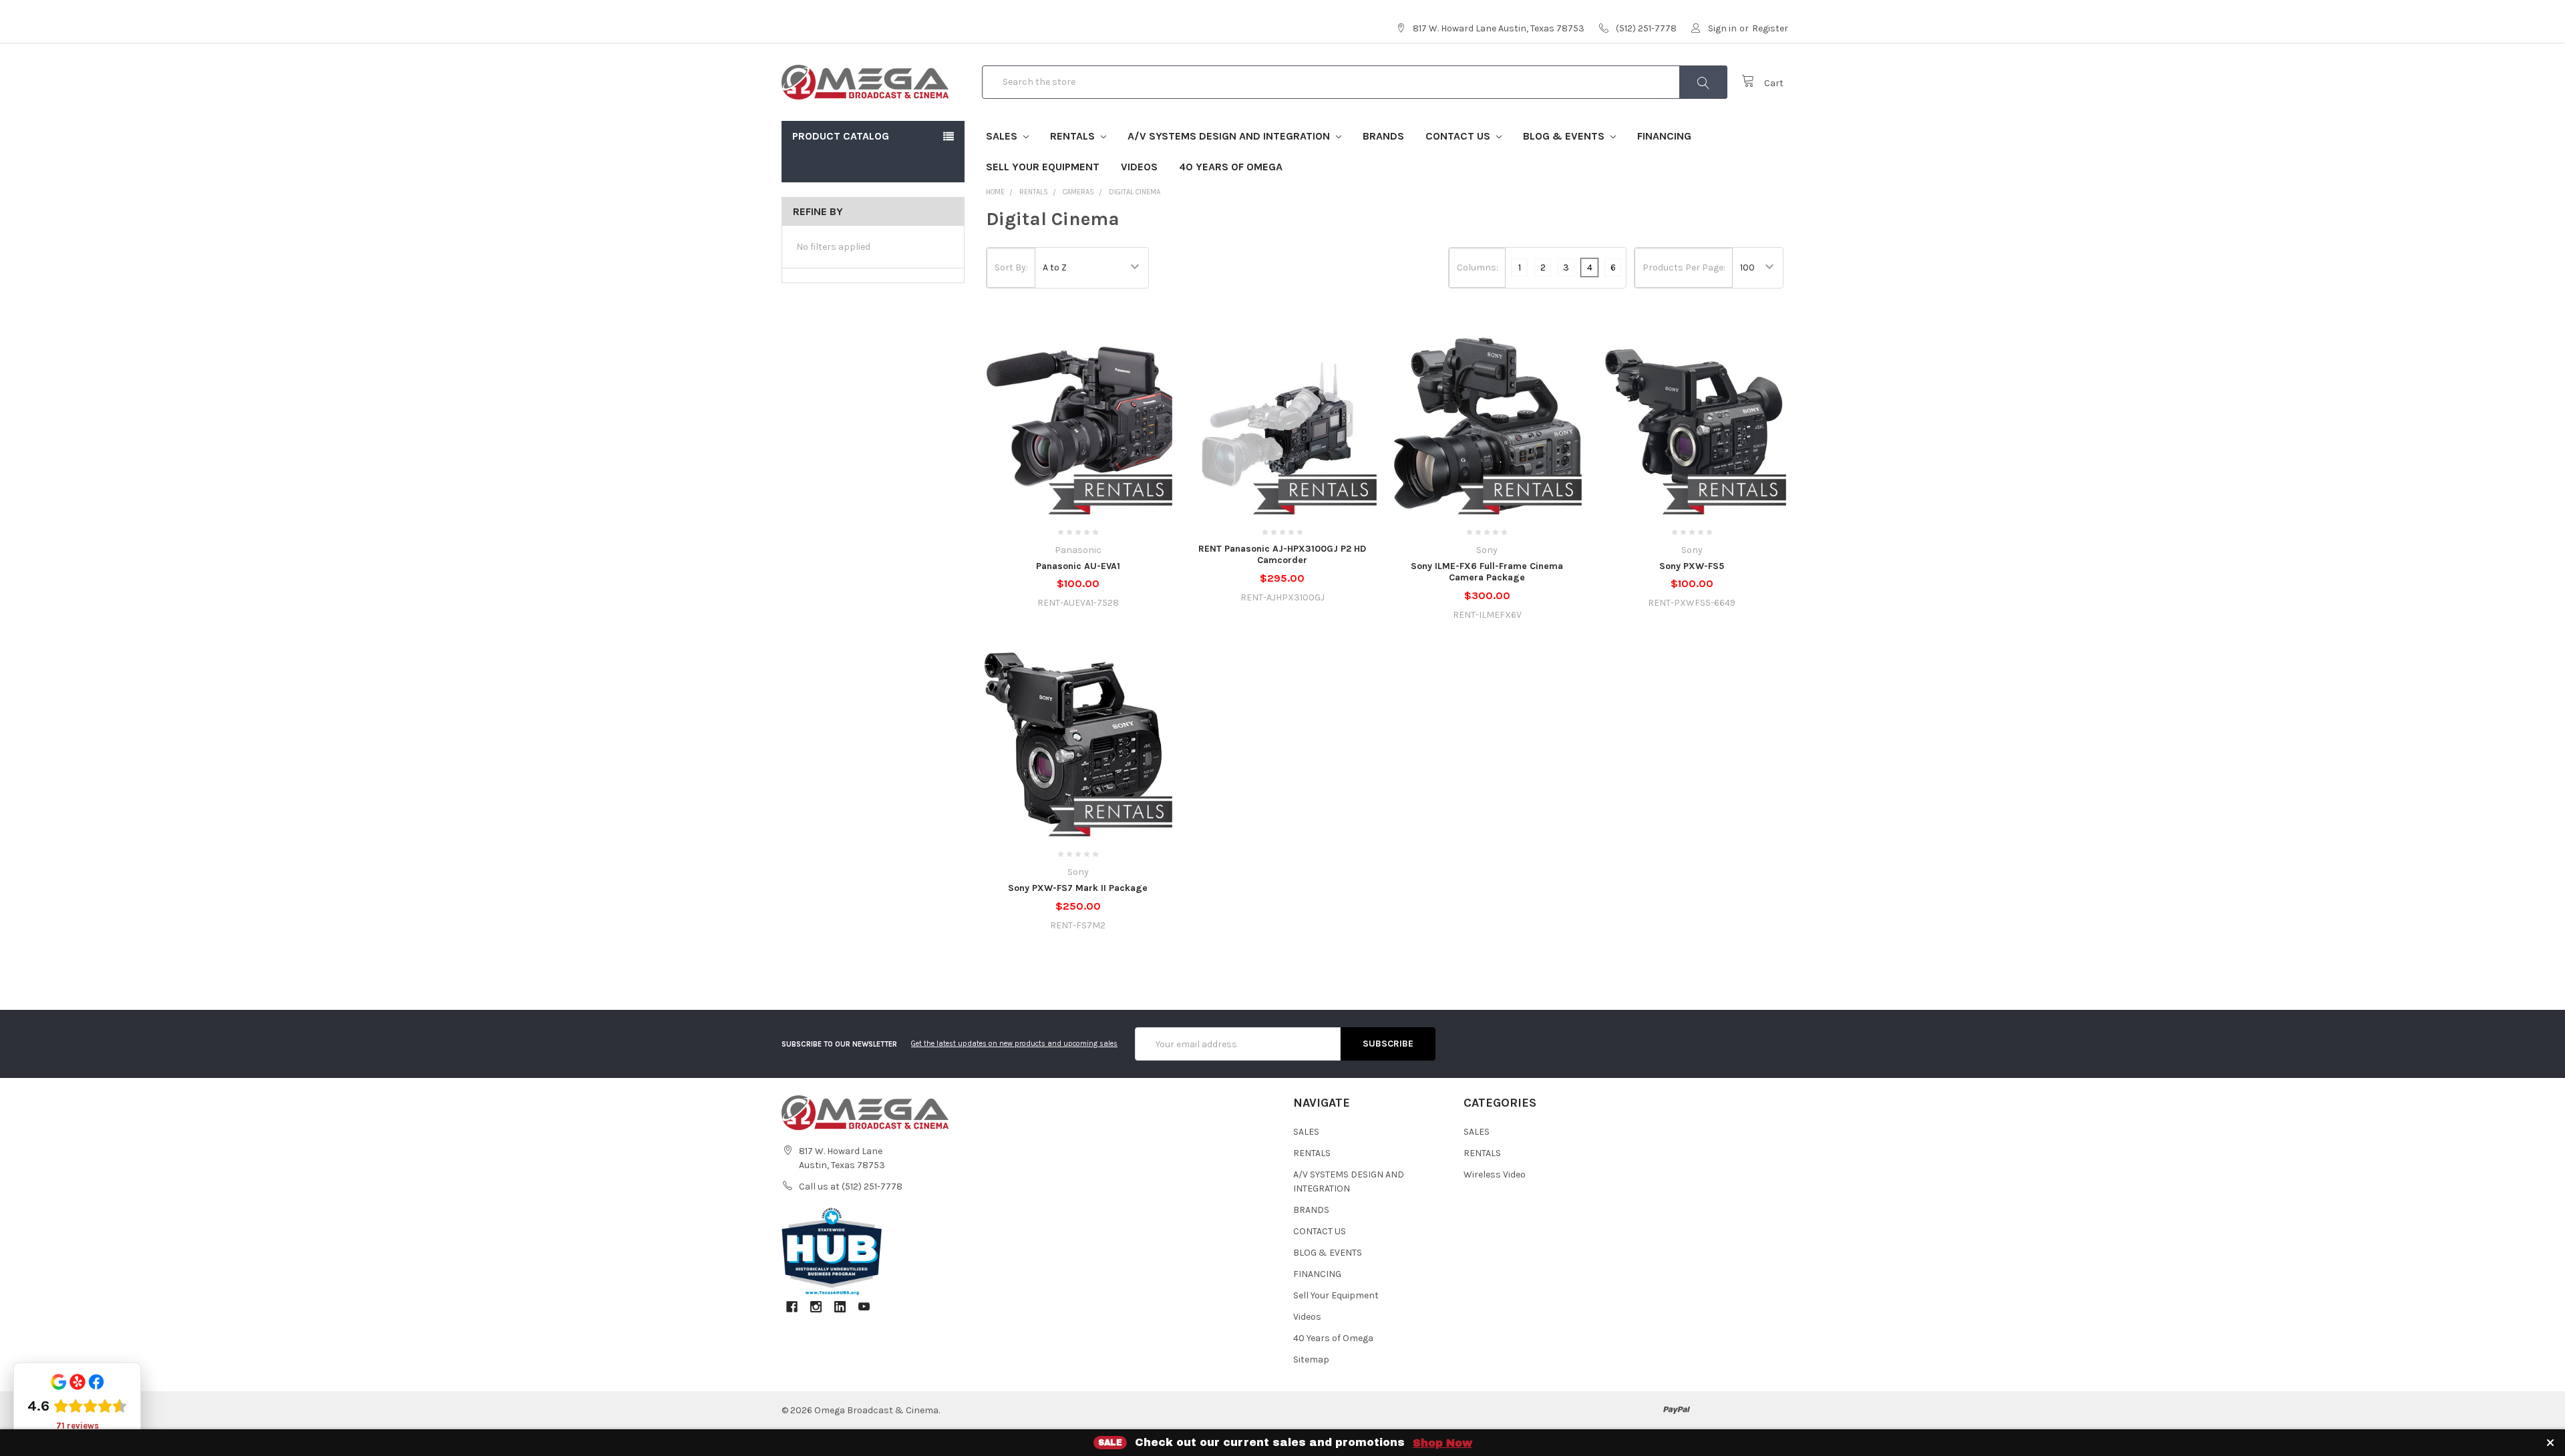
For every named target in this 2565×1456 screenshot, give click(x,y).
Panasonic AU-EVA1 (1078, 566)
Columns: (1478, 267)
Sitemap (1311, 1359)
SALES (1003, 136)
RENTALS (1074, 136)
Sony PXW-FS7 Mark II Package (1078, 888)
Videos (1139, 167)
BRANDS (1383, 136)
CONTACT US (1459, 136)
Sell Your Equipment (1043, 167)
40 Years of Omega (1231, 167)
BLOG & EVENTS (1565, 136)
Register (1770, 28)
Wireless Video (1495, 1174)
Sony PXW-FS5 (1692, 566)
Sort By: (1011, 267)
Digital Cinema (1135, 192)
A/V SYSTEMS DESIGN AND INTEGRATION (1230, 136)
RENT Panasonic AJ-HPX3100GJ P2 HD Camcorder (1282, 555)
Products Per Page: (1684, 267)
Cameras (1078, 192)
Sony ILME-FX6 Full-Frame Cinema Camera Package (1487, 572)
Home (995, 192)
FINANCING (1664, 136)
